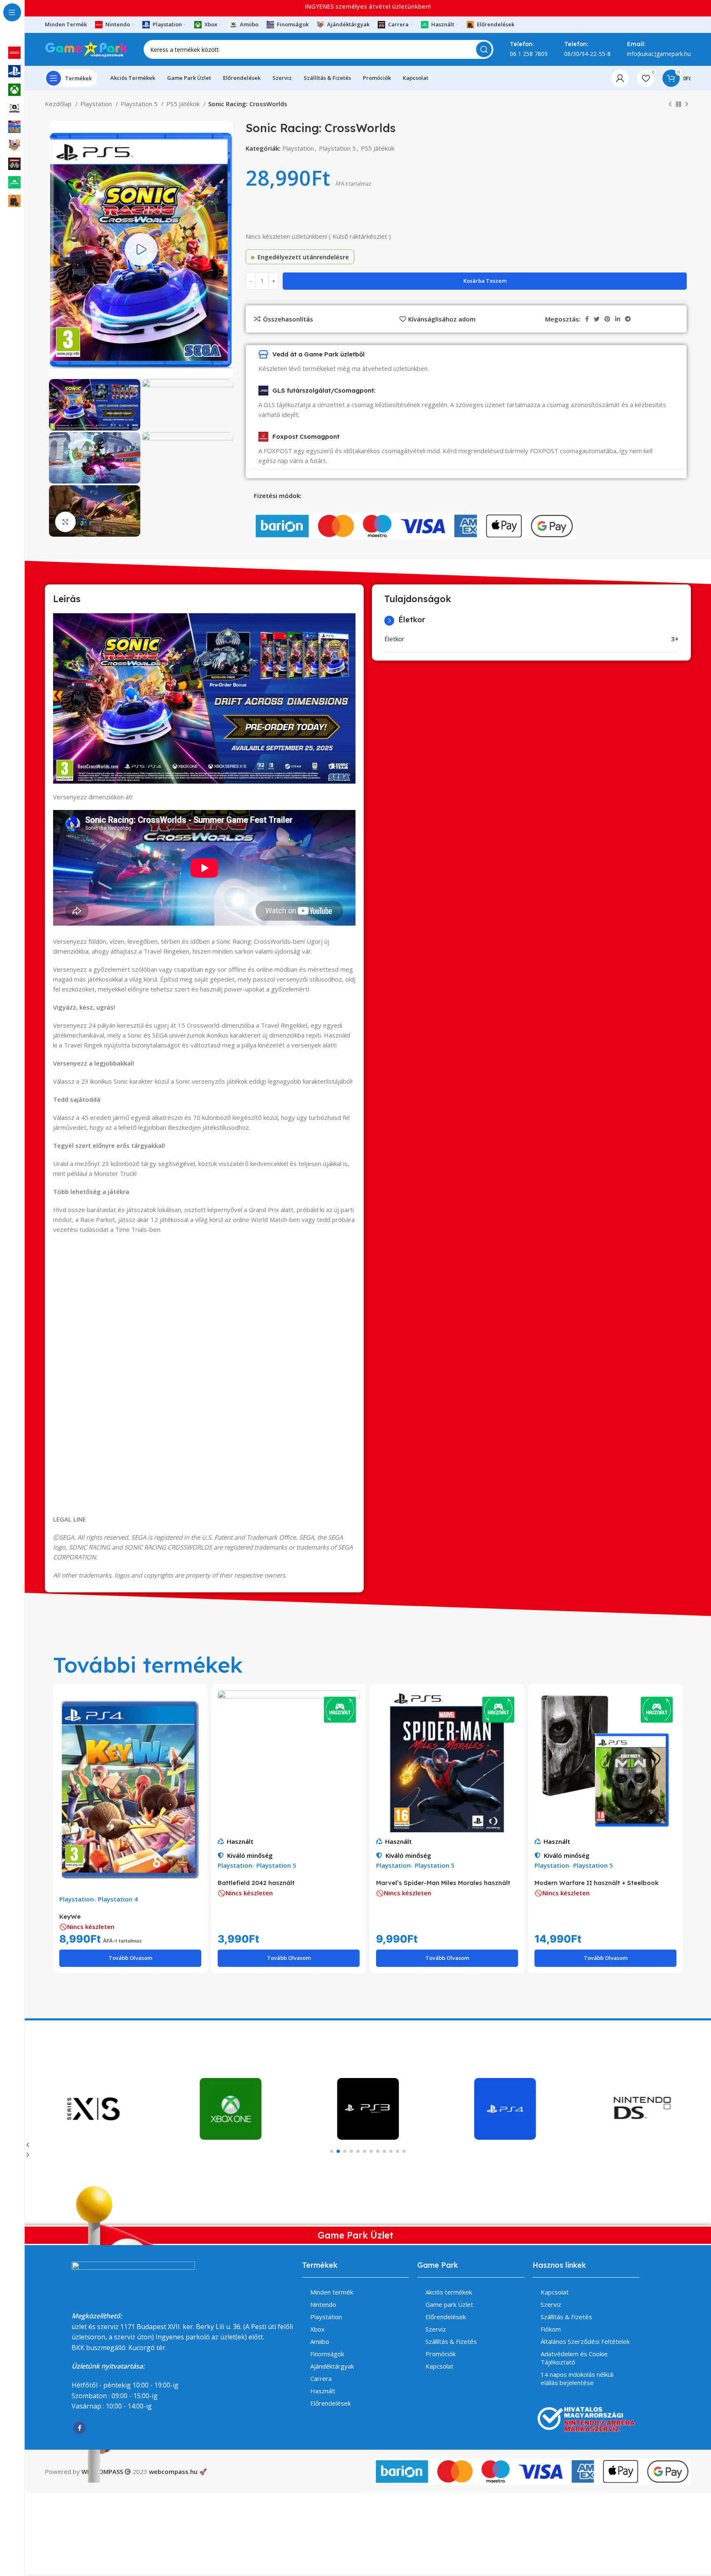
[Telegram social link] (628, 319)
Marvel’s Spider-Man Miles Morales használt (443, 1883)
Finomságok (327, 2354)
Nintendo (323, 2304)
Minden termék (332, 2292)
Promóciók (440, 2354)
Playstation (298, 148)
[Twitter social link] (597, 319)
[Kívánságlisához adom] (195, 1722)
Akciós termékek (449, 2292)
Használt (240, 1841)
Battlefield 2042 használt (256, 1883)
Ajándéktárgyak (332, 2366)
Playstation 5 (140, 104)
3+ (675, 639)
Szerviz (436, 2329)
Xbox (317, 2329)
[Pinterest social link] (607, 319)
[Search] (484, 49)
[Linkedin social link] (618, 319)
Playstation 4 (118, 1899)
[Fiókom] (620, 78)
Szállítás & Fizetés (451, 2341)
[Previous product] (670, 105)
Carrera (321, 2378)
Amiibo (320, 2341)
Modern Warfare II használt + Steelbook (597, 1883)
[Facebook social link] (19, 2557)
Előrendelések (330, 2403)
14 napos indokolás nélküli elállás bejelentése (577, 2378)
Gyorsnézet (195, 1704)
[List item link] (57, 2448)
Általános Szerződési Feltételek (585, 2341)
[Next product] (687, 105)
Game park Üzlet (449, 2304)
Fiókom (551, 2329)
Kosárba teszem (485, 281)
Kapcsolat (439, 2366)
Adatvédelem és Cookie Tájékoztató (574, 2358)
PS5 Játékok (184, 104)
